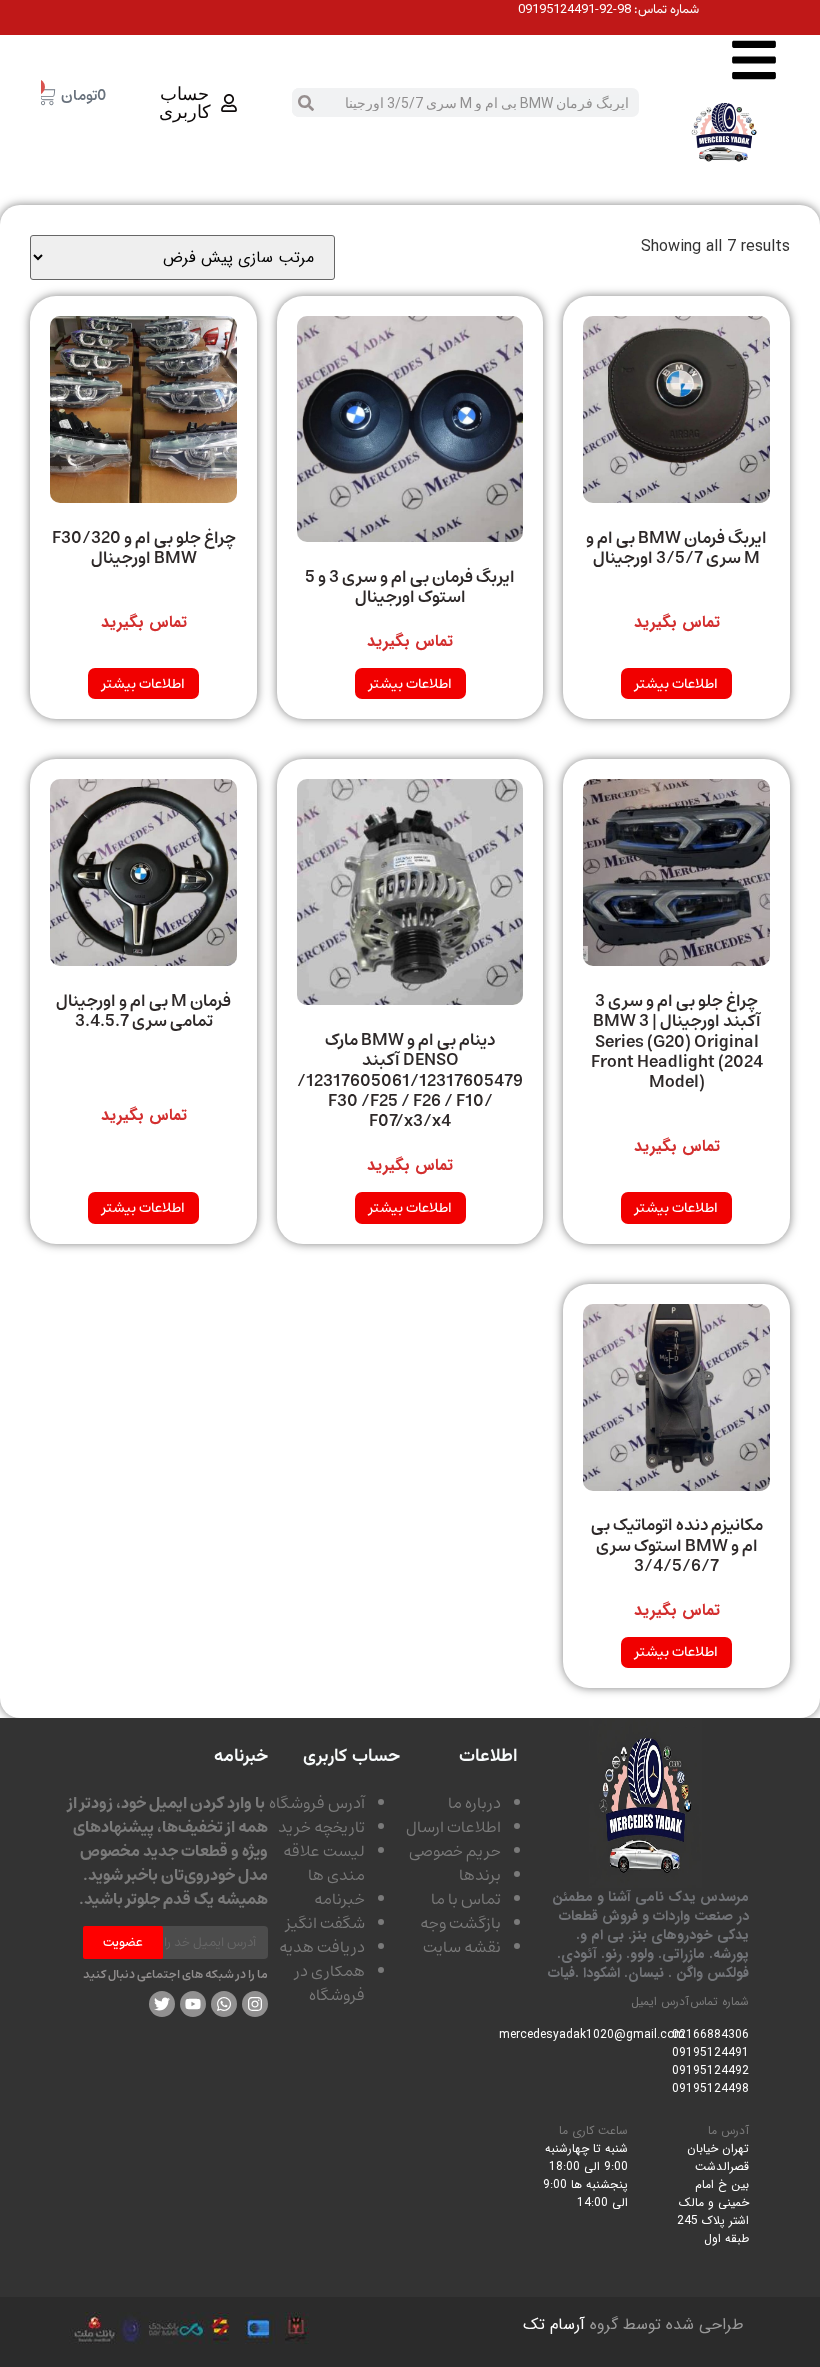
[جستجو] (306, 102)
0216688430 (707, 2034)
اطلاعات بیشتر (676, 684)
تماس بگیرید (677, 623)
